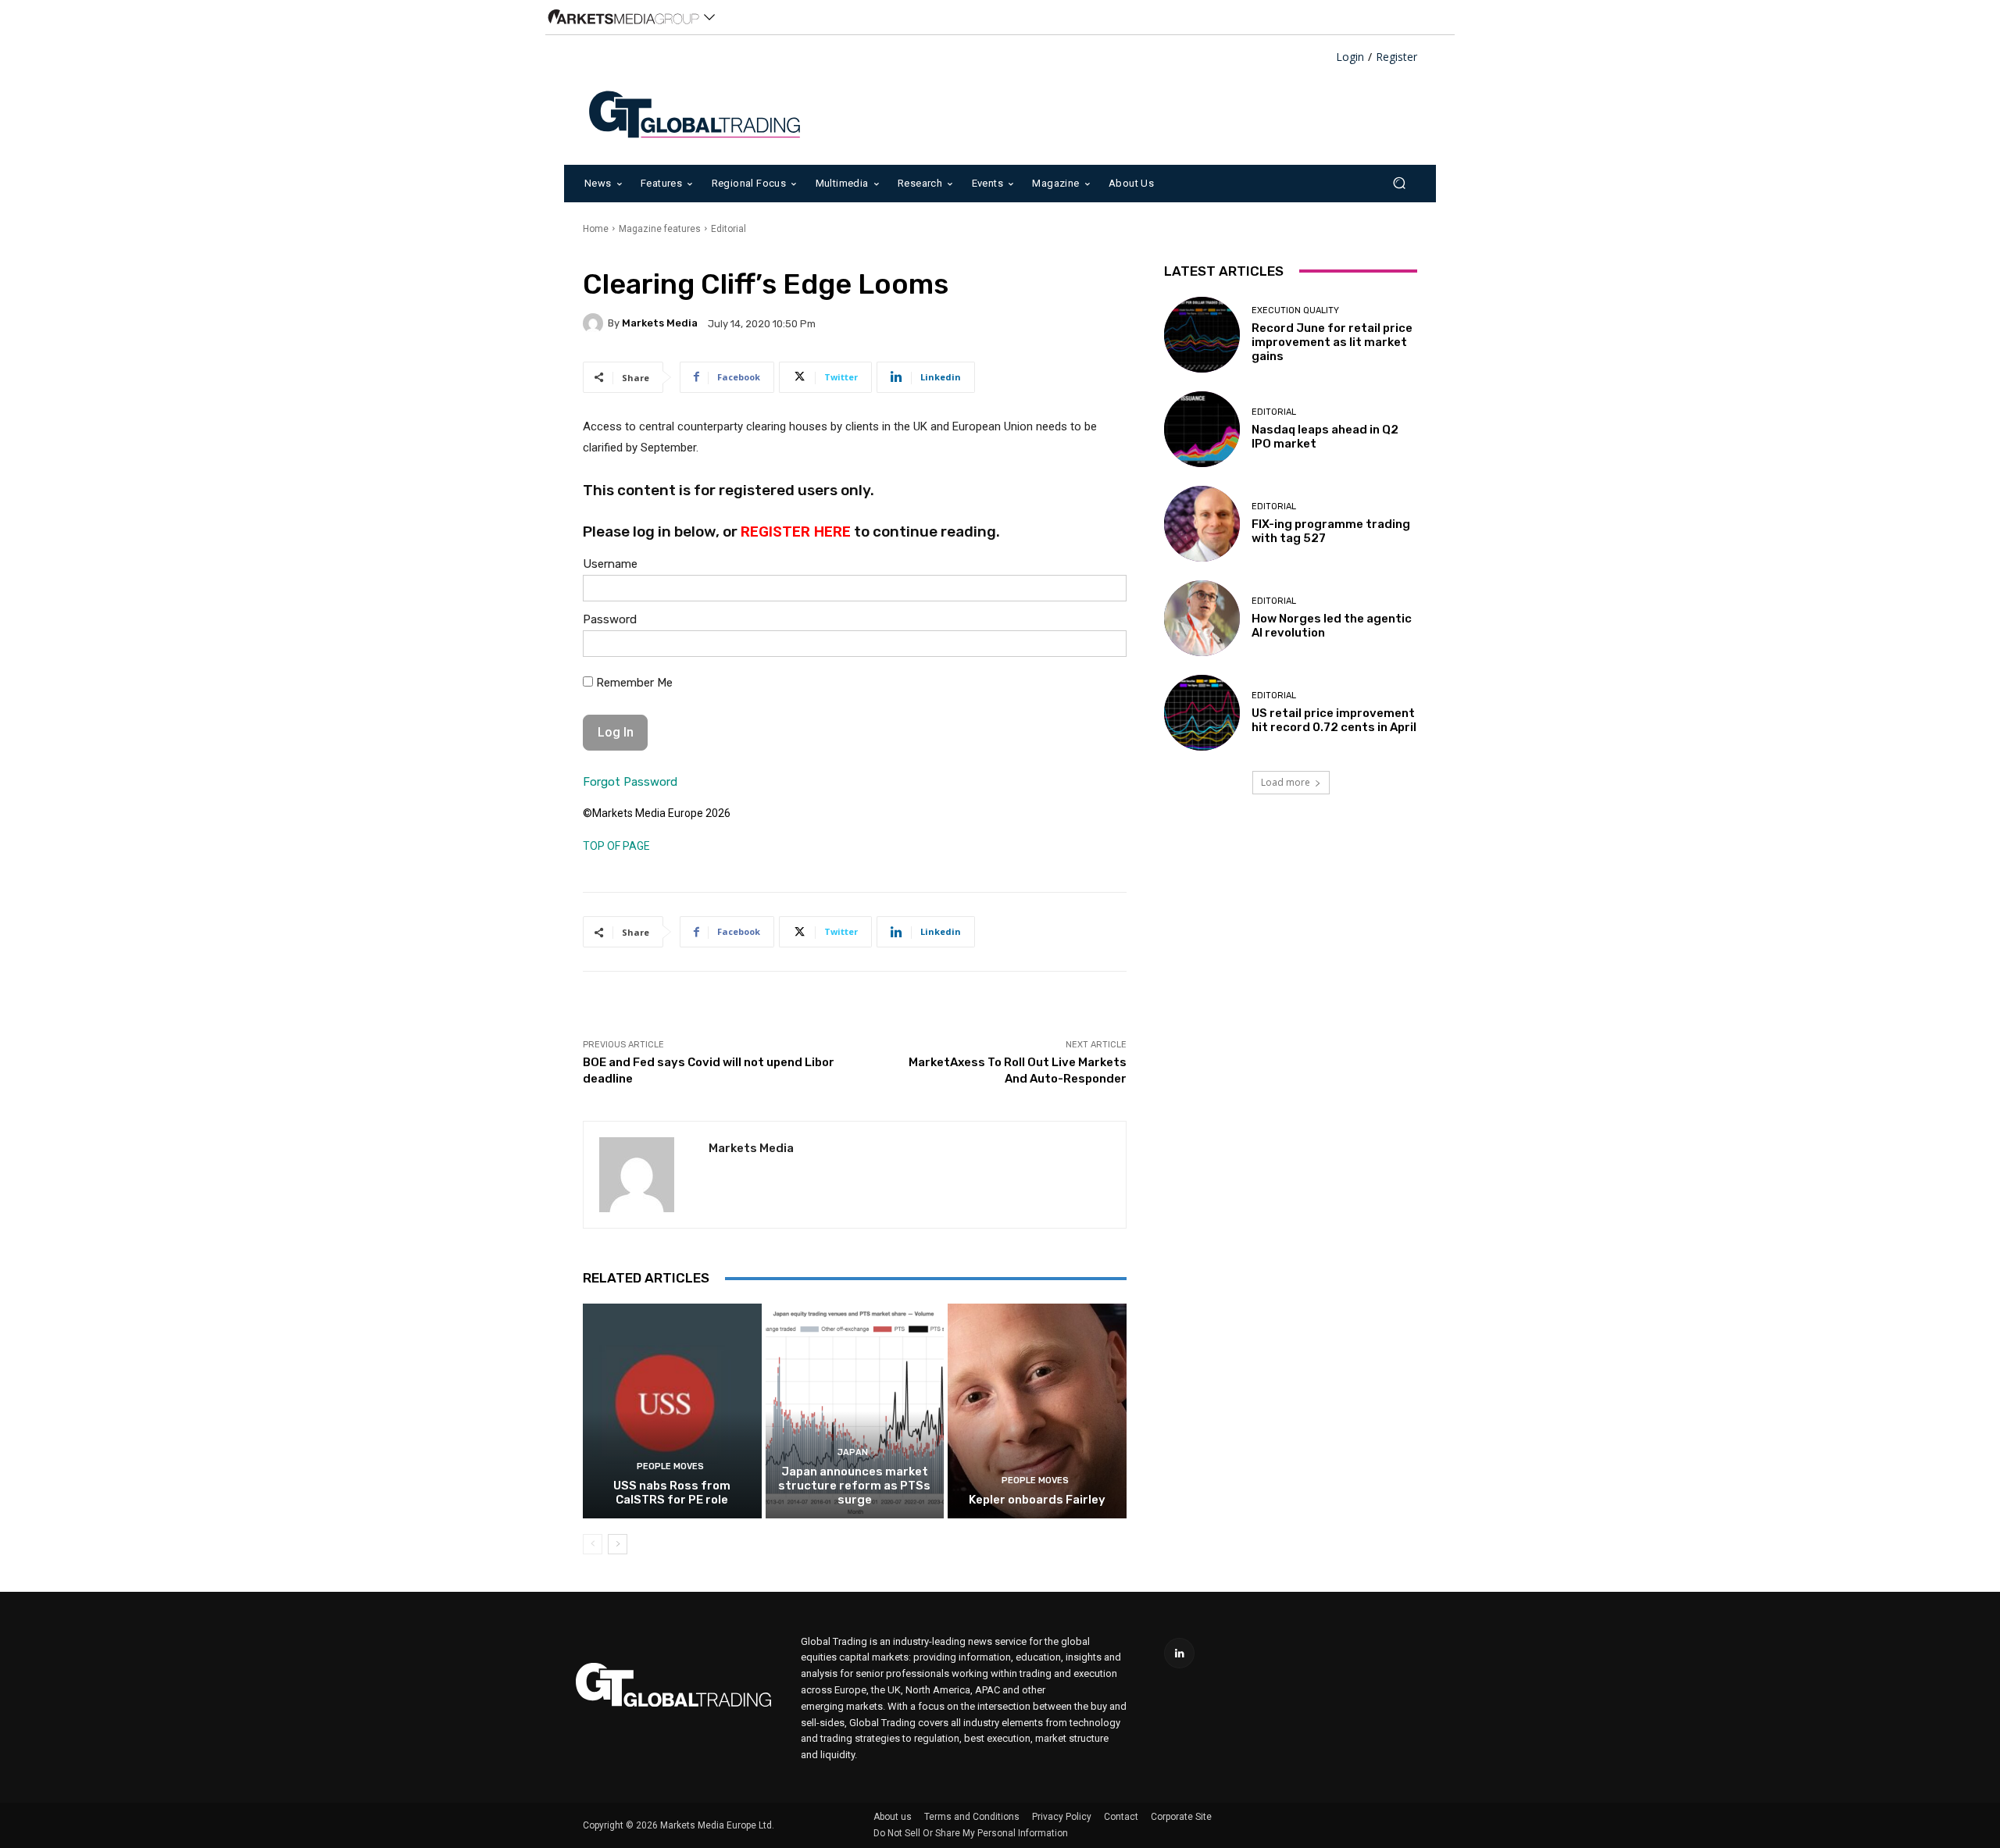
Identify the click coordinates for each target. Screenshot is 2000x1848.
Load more (1286, 782)
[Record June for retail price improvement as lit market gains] (1202, 335)
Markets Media (660, 323)
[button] (1399, 183)
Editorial (729, 229)
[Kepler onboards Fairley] (1037, 1411)
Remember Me (633, 683)
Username (610, 564)
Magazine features (660, 229)
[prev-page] (593, 1544)
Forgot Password (630, 782)
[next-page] (618, 1544)
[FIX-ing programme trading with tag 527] (1202, 524)
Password (610, 619)
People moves (670, 1466)
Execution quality (1295, 310)
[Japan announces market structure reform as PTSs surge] (855, 1411)
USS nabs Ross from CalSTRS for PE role (672, 1493)
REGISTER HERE (796, 532)
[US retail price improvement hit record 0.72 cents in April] (1202, 713)
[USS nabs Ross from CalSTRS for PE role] (672, 1411)
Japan (853, 1452)
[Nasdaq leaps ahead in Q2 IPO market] (1202, 429)
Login (1350, 57)
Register (1396, 57)
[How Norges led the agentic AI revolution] (1202, 618)
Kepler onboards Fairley (1037, 1500)
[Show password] (1102, 648)
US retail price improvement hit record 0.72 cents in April (1334, 720)
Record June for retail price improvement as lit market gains (1332, 342)
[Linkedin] (1179, 1653)
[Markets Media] (595, 323)
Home (596, 229)
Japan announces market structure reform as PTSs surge (854, 1486)
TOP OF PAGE (616, 846)
